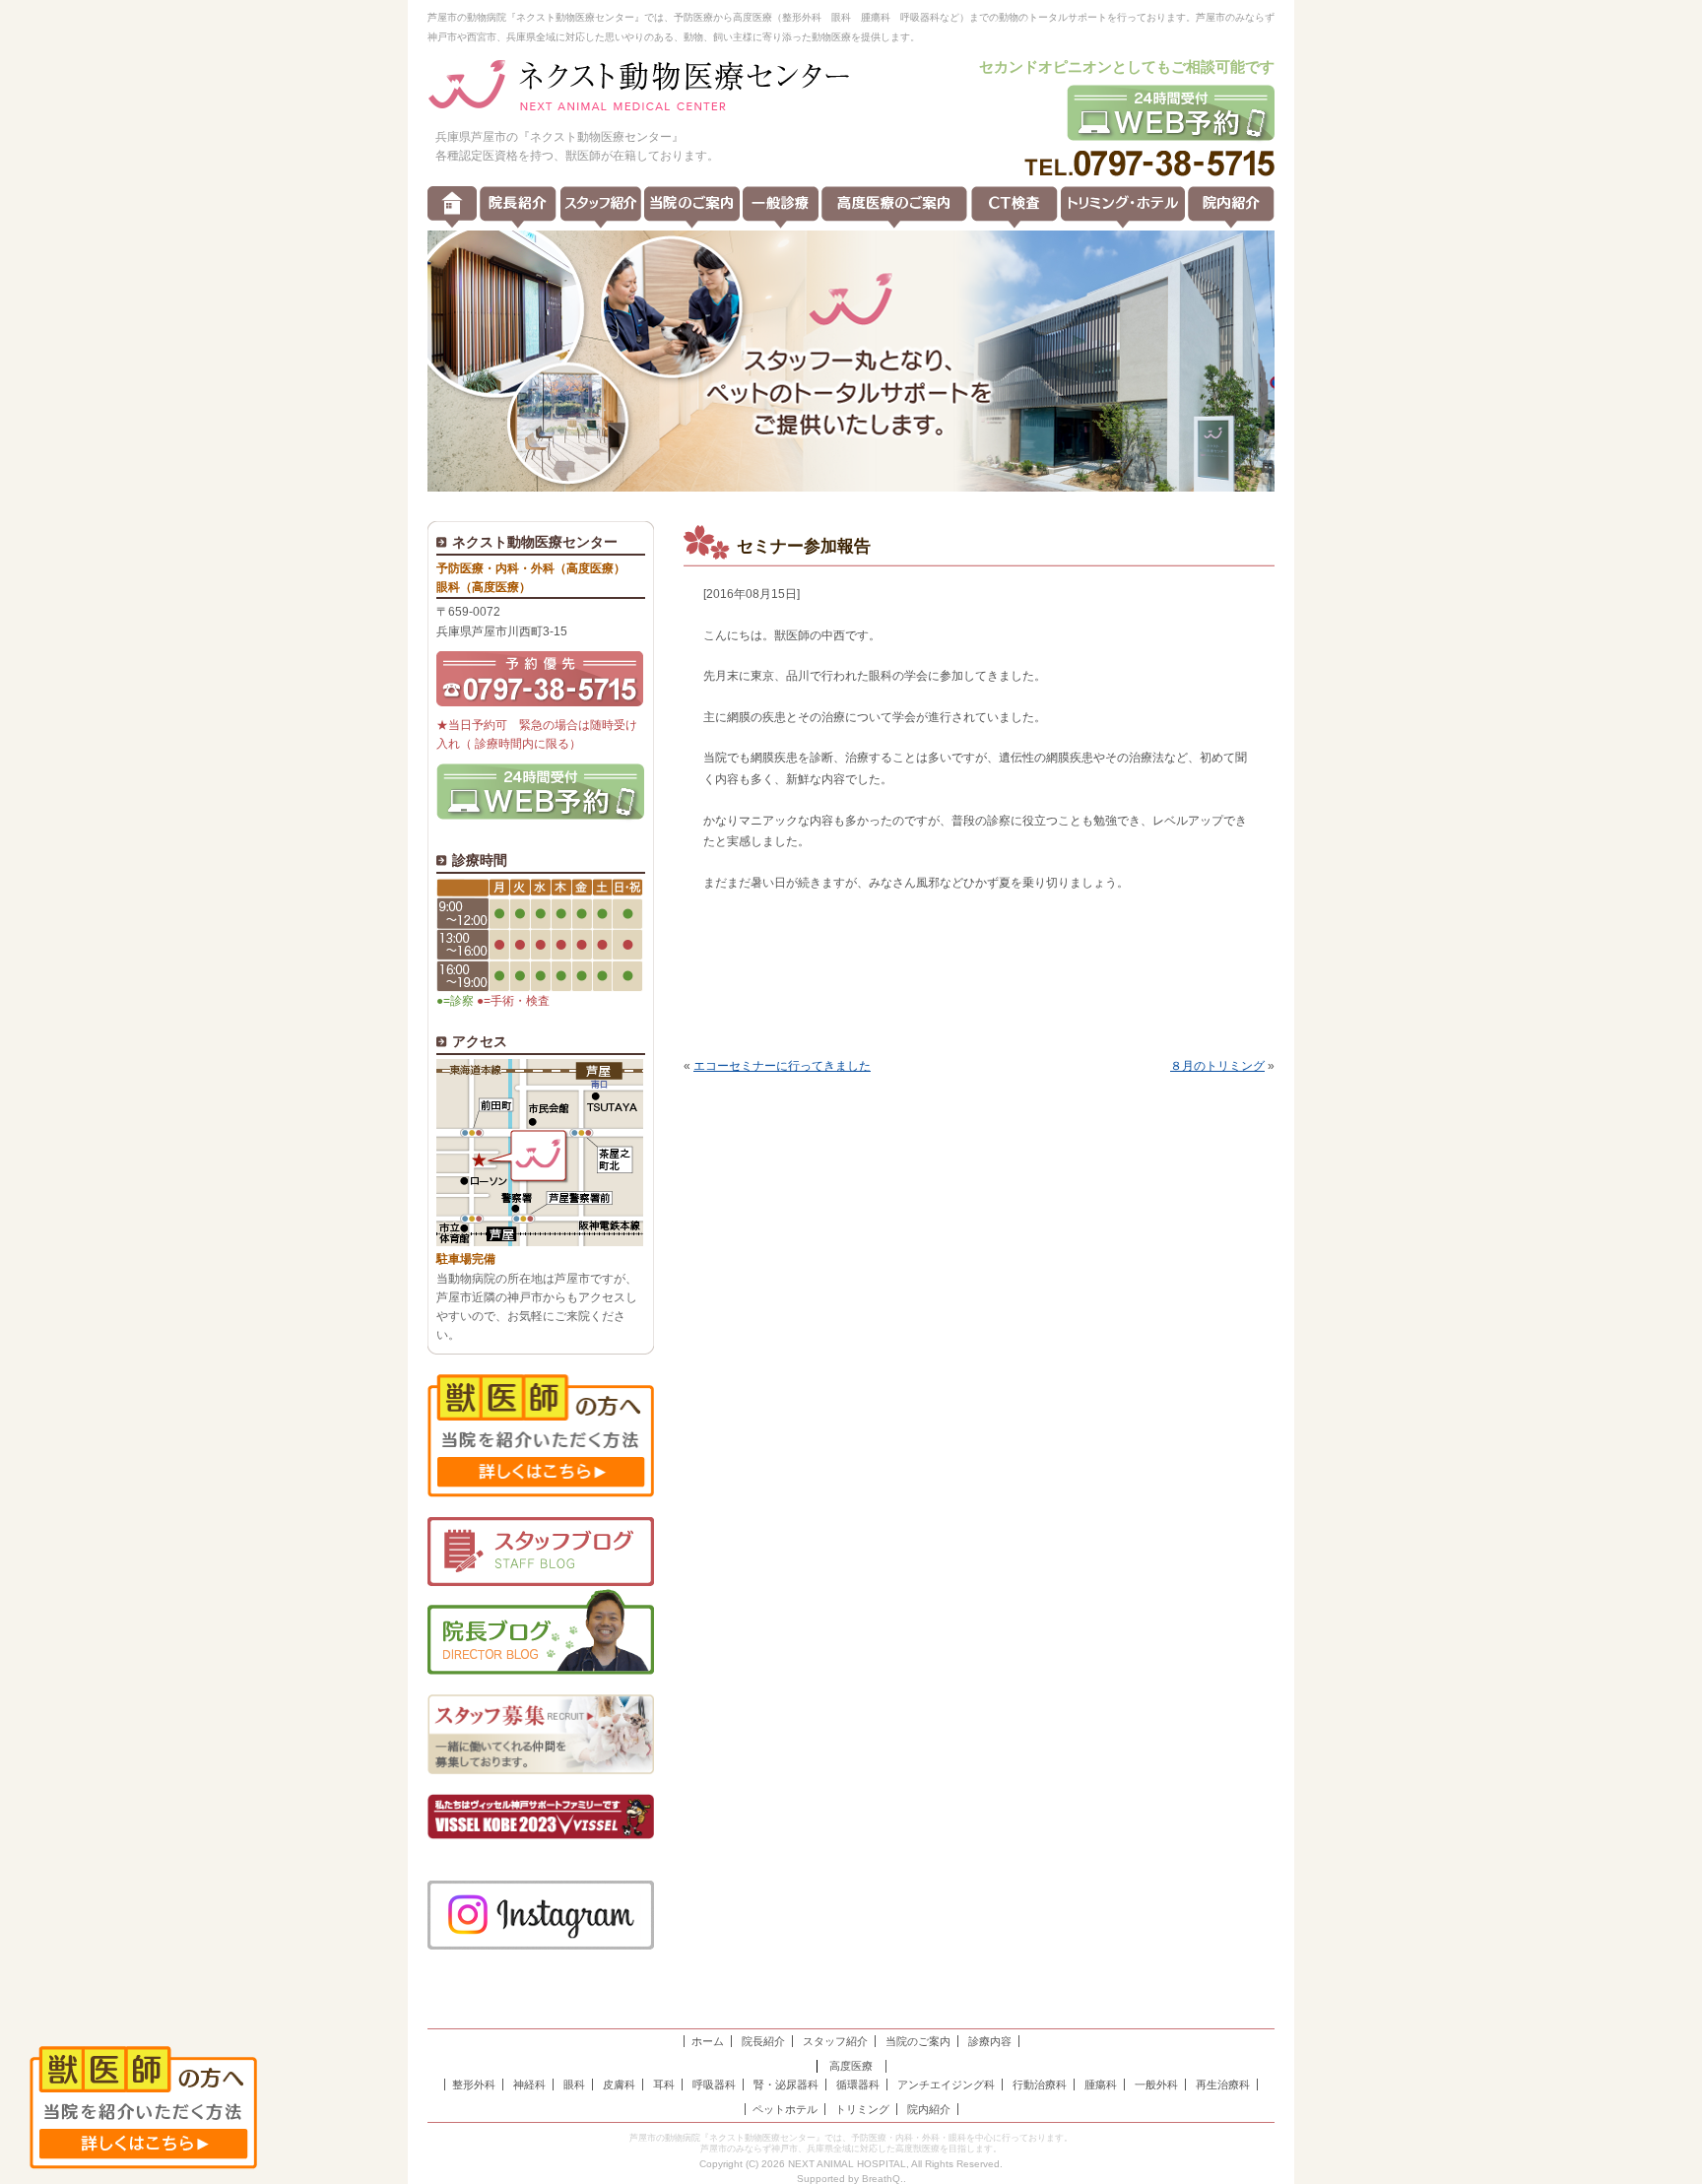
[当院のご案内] (692, 207)
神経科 (529, 2085)
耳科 (664, 2085)
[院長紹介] (518, 207)
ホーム (708, 2041)
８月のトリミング (1217, 1066)
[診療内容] (781, 207)
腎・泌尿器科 (786, 2085)
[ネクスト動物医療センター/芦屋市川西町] (639, 87)
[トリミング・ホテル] (1123, 207)
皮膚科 (619, 2085)
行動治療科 (1040, 2085)
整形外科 (474, 2085)
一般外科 (1156, 2085)
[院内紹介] (1231, 207)
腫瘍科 (1101, 2085)
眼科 (574, 2085)
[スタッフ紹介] (601, 207)
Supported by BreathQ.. (851, 2179)
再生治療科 (1223, 2085)
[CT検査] (1015, 207)
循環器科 (858, 2085)
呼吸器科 (714, 2085)
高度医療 (851, 2066)
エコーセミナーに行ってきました (782, 1066)
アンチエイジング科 (946, 2085)
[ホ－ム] (452, 207)
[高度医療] (894, 207)
